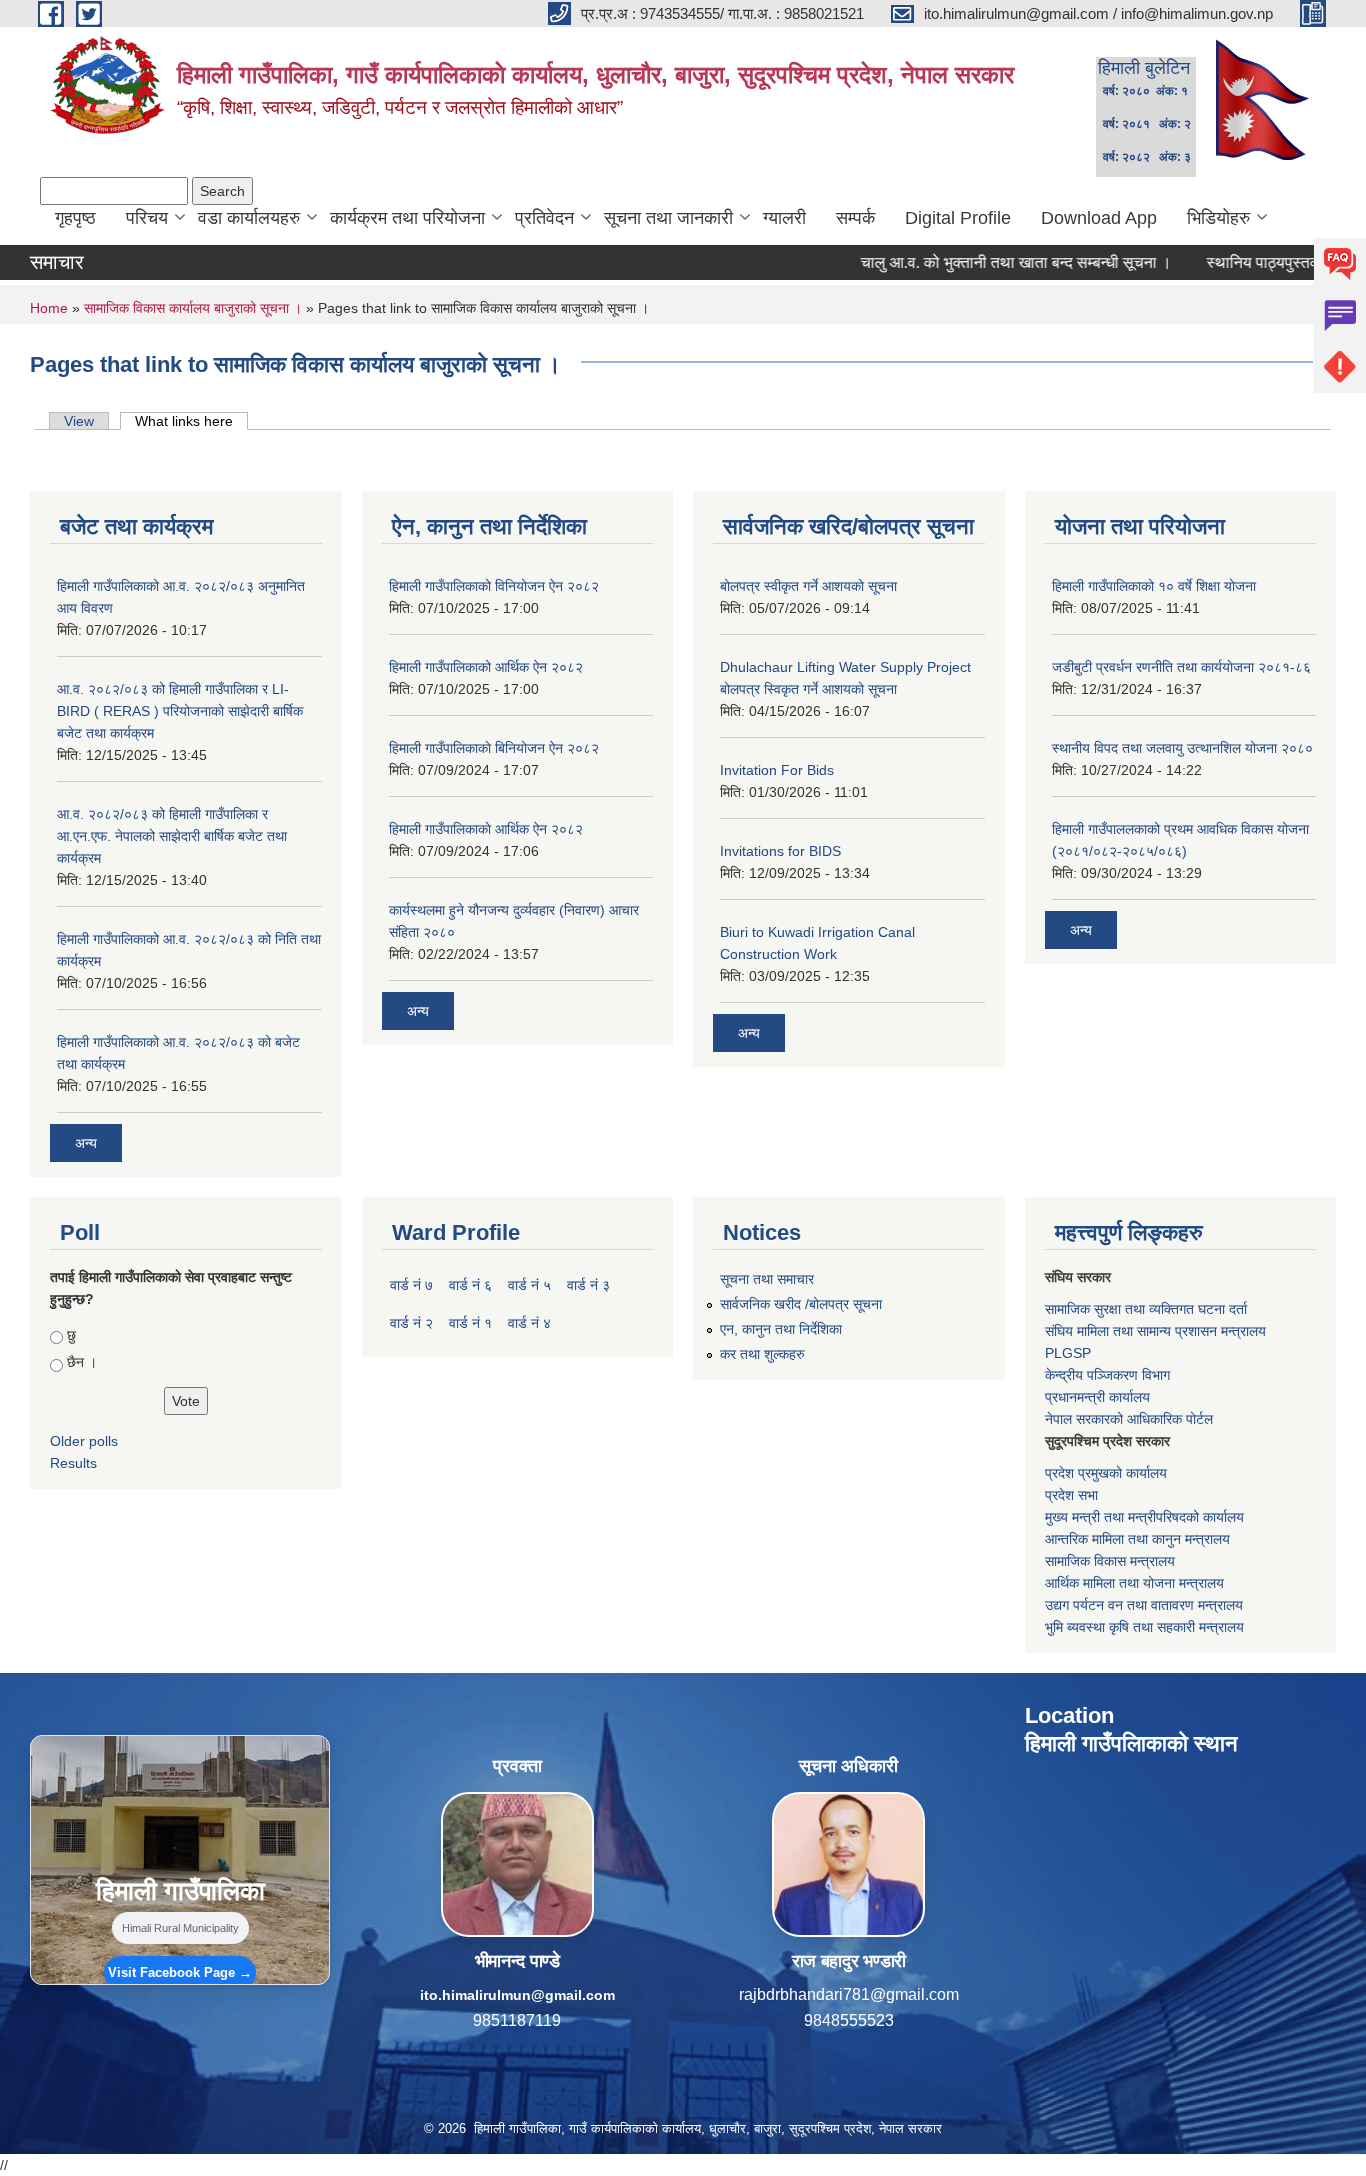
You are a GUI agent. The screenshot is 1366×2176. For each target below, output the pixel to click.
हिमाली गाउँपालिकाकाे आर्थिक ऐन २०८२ (486, 829)
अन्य (86, 1143)
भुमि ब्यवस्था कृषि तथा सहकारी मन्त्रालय (1144, 1627)
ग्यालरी (784, 218)
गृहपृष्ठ (75, 218)
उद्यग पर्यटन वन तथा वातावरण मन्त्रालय (1144, 1605)
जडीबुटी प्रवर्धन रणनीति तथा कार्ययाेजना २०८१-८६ (1181, 667)
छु (71, 1335)
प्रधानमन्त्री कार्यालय (1097, 1397)
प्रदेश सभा (1071, 1495)
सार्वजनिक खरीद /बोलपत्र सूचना (801, 1304)
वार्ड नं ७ (411, 1285)
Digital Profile (958, 218)
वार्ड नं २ (411, 1323)
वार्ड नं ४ (529, 1323)
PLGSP (1068, 1353)
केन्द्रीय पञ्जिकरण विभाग (1107, 1375)
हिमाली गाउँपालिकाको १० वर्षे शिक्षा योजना (1154, 586)
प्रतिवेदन (544, 218)
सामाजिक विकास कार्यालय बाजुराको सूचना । (193, 308)
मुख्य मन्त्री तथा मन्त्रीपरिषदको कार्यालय (1144, 1517)
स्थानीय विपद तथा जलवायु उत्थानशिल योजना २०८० (1182, 748)
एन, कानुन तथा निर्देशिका (781, 1329)
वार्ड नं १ (470, 1323)
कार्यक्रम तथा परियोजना (407, 218)
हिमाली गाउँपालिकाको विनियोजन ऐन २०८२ (494, 586)
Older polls (84, 1441)
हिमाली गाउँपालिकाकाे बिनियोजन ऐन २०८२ (494, 748)
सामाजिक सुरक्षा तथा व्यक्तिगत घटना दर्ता (1146, 1309)
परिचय (147, 218)
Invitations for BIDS (780, 851)
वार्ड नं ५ (529, 1285)
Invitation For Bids (777, 770)
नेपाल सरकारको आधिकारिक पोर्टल (1129, 1419)
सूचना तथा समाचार (767, 1279)
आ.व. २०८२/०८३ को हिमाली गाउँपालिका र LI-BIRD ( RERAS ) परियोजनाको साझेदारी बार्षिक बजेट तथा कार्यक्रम (180, 711)
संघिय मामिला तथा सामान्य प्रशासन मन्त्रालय (1155, 1331)
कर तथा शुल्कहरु (762, 1354)
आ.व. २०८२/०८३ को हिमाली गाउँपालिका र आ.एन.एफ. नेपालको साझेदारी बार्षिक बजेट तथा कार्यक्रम (172, 836)
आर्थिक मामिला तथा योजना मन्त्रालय (1134, 1583)
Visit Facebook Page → (180, 1972)
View (79, 421)
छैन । (82, 1362)
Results (73, 1463)
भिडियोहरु (1218, 218)
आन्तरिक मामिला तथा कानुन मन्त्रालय (1137, 1539)
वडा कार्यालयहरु (249, 218)
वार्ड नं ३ (588, 1285)
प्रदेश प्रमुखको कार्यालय (1106, 1473)
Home (49, 308)
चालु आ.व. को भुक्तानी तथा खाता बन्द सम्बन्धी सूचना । (959, 262)
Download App (1099, 218)
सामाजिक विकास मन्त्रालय (1110, 1561)
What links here (191, 421)
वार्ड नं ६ (470, 1285)
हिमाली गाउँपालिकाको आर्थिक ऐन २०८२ (486, 667)
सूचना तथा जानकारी (668, 218)
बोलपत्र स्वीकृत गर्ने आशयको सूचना (808, 586)
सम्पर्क (855, 218)
